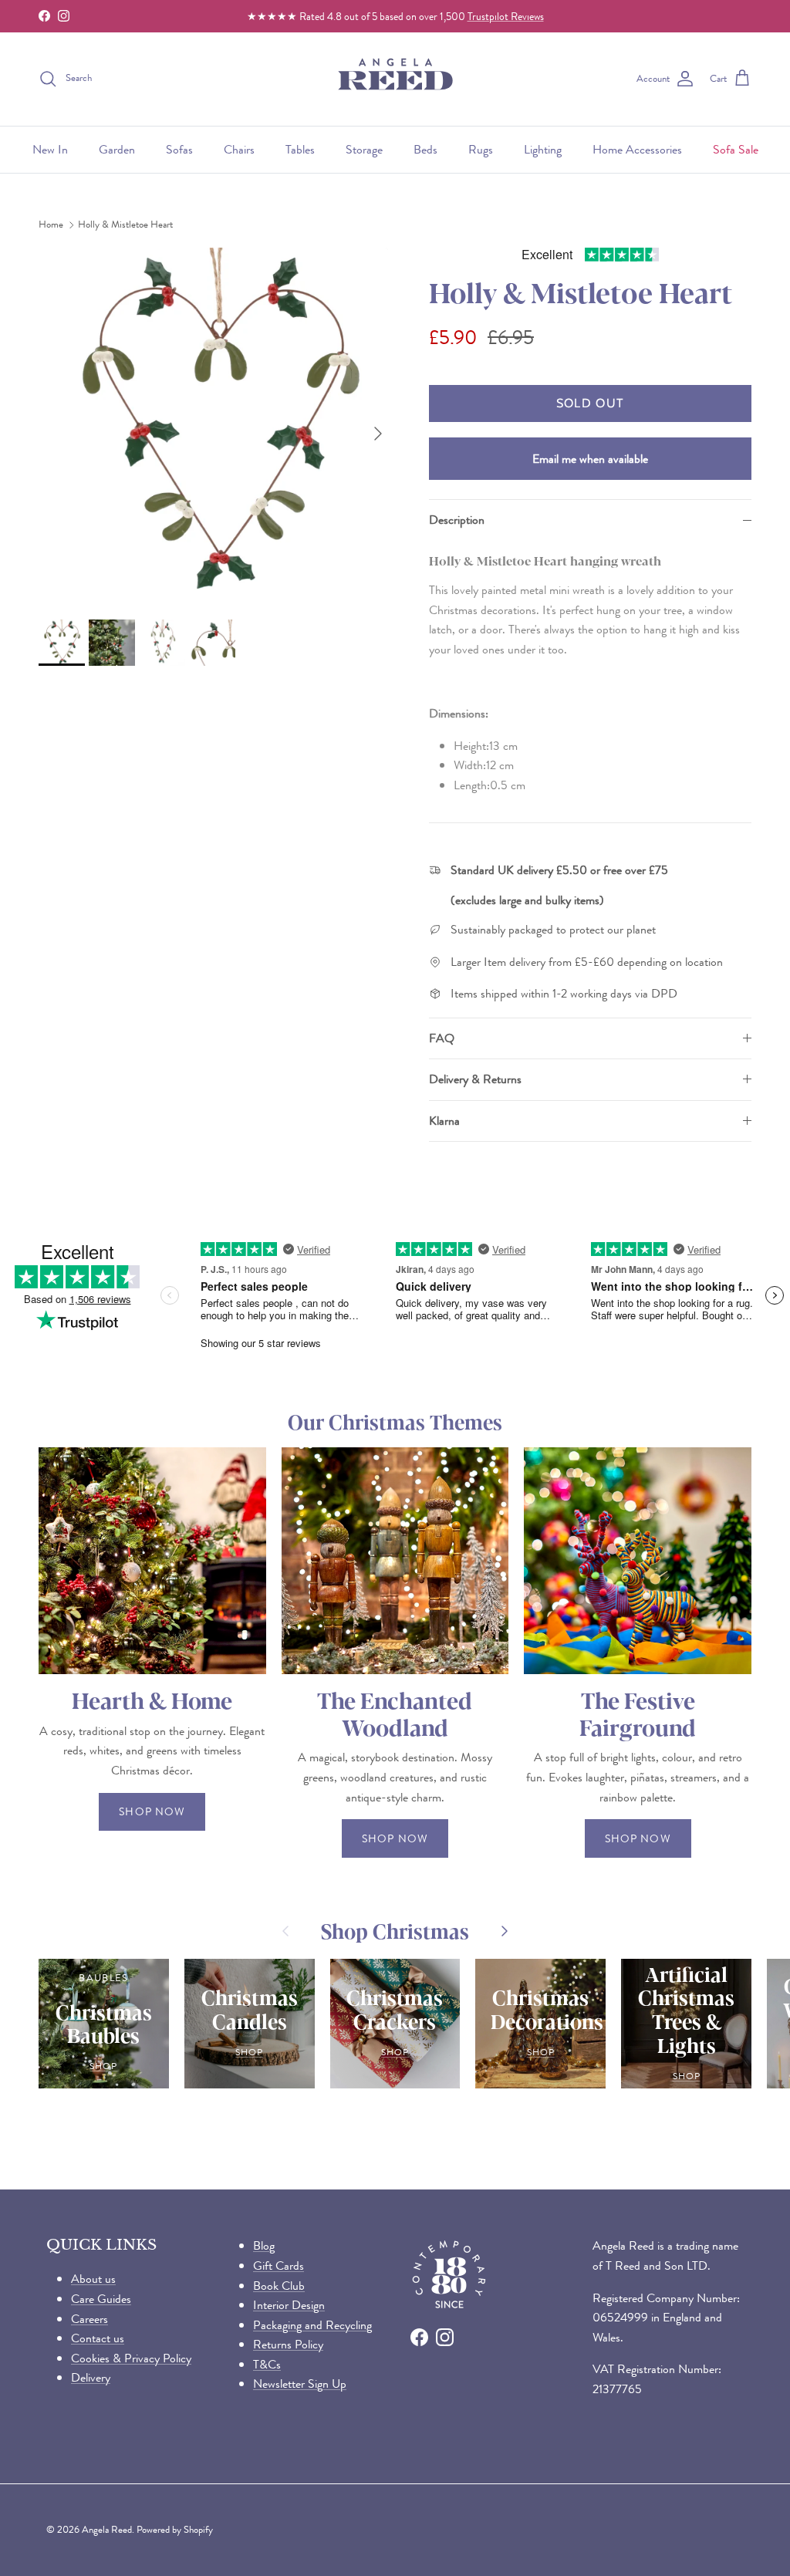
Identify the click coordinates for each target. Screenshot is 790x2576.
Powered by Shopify (175, 2529)
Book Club (279, 2286)
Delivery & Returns (475, 1079)
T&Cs (267, 2364)
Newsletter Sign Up (300, 2384)
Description (457, 520)
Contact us (98, 2338)
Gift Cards (279, 2265)
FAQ (442, 1038)
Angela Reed (107, 2529)
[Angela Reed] (395, 79)
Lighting (543, 149)
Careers (89, 2319)
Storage (364, 149)
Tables (300, 149)
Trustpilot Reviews (506, 16)
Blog (264, 2245)
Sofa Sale (736, 149)
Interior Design (289, 2305)
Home (51, 225)
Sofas (179, 149)
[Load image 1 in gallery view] (217, 426)
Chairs (239, 149)
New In (50, 149)
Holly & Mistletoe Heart (125, 225)
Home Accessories (637, 149)
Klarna (444, 1121)
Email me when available (590, 459)
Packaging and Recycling (312, 2325)
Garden (117, 149)
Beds (425, 149)
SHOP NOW (152, 1811)
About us (93, 2279)
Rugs (481, 149)
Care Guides (101, 2299)
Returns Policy (288, 2344)
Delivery (91, 2377)
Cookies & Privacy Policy (131, 2358)
